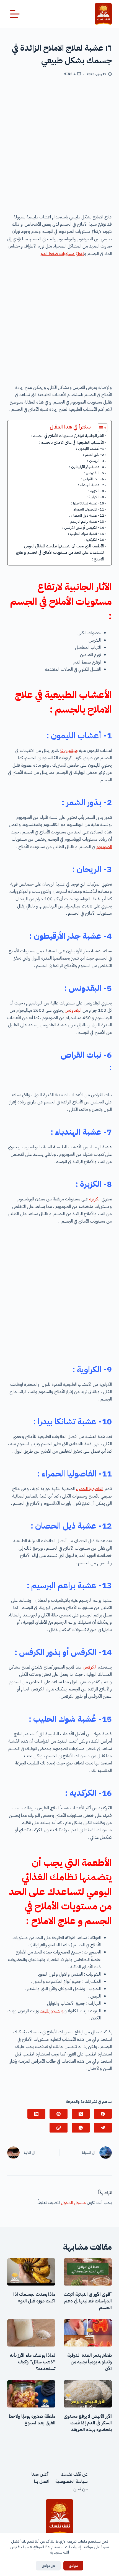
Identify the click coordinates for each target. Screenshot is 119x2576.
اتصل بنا (41, 2482)
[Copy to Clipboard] (59, 2128)
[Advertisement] (59, 147)
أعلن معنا (40, 2474)
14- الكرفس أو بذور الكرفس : (83, 528)
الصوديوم (104, 847)
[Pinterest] (59, 2114)
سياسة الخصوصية (72, 2482)
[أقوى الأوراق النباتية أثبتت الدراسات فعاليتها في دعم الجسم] (88, 2272)
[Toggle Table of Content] (100, 428)
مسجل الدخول (73, 2203)
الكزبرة (95, 1199)
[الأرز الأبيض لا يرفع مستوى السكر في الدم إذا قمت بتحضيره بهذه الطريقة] (88, 2394)
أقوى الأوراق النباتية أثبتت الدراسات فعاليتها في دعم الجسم (88, 2301)
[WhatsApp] (81, 2128)
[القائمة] (15, 14)
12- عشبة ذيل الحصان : (86, 515)
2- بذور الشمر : (94, 455)
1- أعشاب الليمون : (90, 449)
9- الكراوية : (95, 497)
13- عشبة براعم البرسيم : (86, 521)
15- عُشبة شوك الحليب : (86, 534)
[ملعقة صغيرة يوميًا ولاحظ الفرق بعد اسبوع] (31, 2394)
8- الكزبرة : (96, 491)
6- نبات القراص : (69, 479)
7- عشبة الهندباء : (91, 485)
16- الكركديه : (94, 540)
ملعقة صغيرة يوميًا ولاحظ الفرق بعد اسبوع (32, 2420)
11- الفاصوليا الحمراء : (88, 509)
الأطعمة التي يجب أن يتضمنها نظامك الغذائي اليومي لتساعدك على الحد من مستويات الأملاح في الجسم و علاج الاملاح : (60, 552)
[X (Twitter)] (81, 2114)
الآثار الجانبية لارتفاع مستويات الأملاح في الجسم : (67, 436)
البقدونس (73, 1010)
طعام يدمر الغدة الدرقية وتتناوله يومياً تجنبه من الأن (90, 2362)
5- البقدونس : (94, 473)
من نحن (81, 2489)
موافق (73, 2566)
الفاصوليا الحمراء (90, 1489)
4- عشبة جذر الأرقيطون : (87, 467)
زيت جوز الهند (52, 2011)
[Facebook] (103, 2114)
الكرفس (90, 1667)
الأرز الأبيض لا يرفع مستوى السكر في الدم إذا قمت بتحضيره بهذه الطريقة (88, 2423)
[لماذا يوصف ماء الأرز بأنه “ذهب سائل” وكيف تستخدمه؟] (31, 2333)
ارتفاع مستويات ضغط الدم (62, 254)
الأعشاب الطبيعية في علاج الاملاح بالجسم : (71, 442)
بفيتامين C (69, 751)
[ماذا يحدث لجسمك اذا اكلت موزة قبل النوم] (31, 2272)
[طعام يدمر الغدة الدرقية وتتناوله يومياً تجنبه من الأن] (88, 2333)
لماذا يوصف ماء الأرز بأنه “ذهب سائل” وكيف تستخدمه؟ (33, 2362)
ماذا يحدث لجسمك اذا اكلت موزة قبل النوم (34, 2298)
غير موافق (48, 2566)
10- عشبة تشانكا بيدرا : (88, 503)
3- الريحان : (96, 461)
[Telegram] (103, 2128)
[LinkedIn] (36, 2114)
